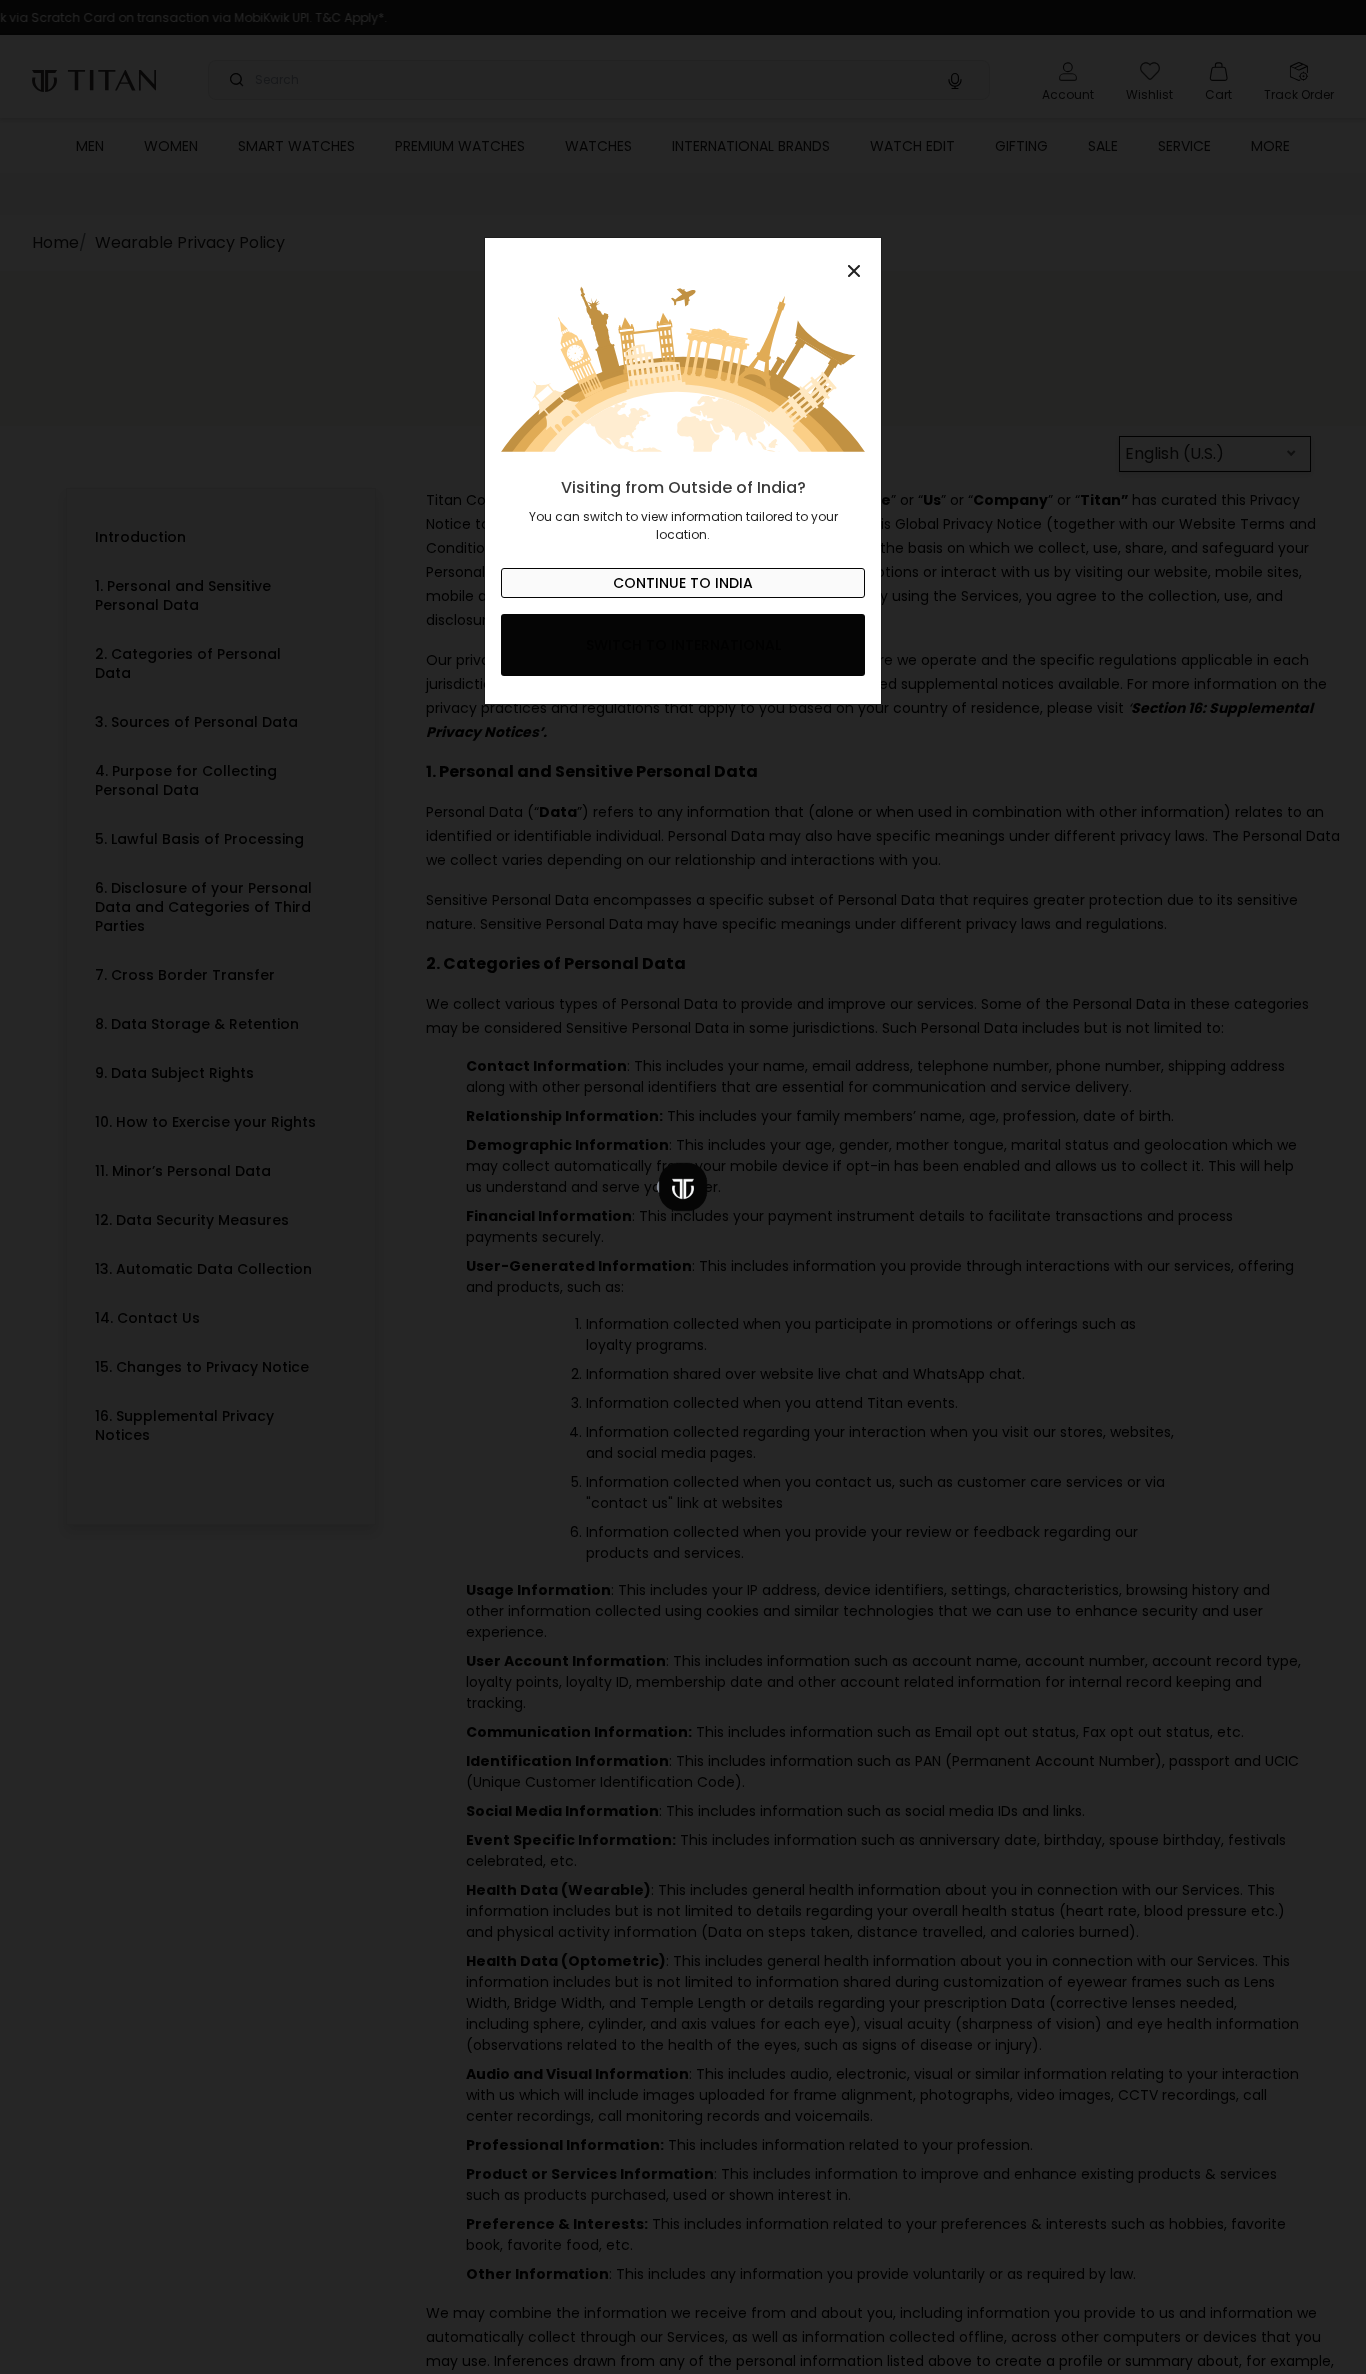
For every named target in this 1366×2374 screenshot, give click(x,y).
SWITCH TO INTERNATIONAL (683, 645)
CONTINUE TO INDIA (683, 583)
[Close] (683, 260)
